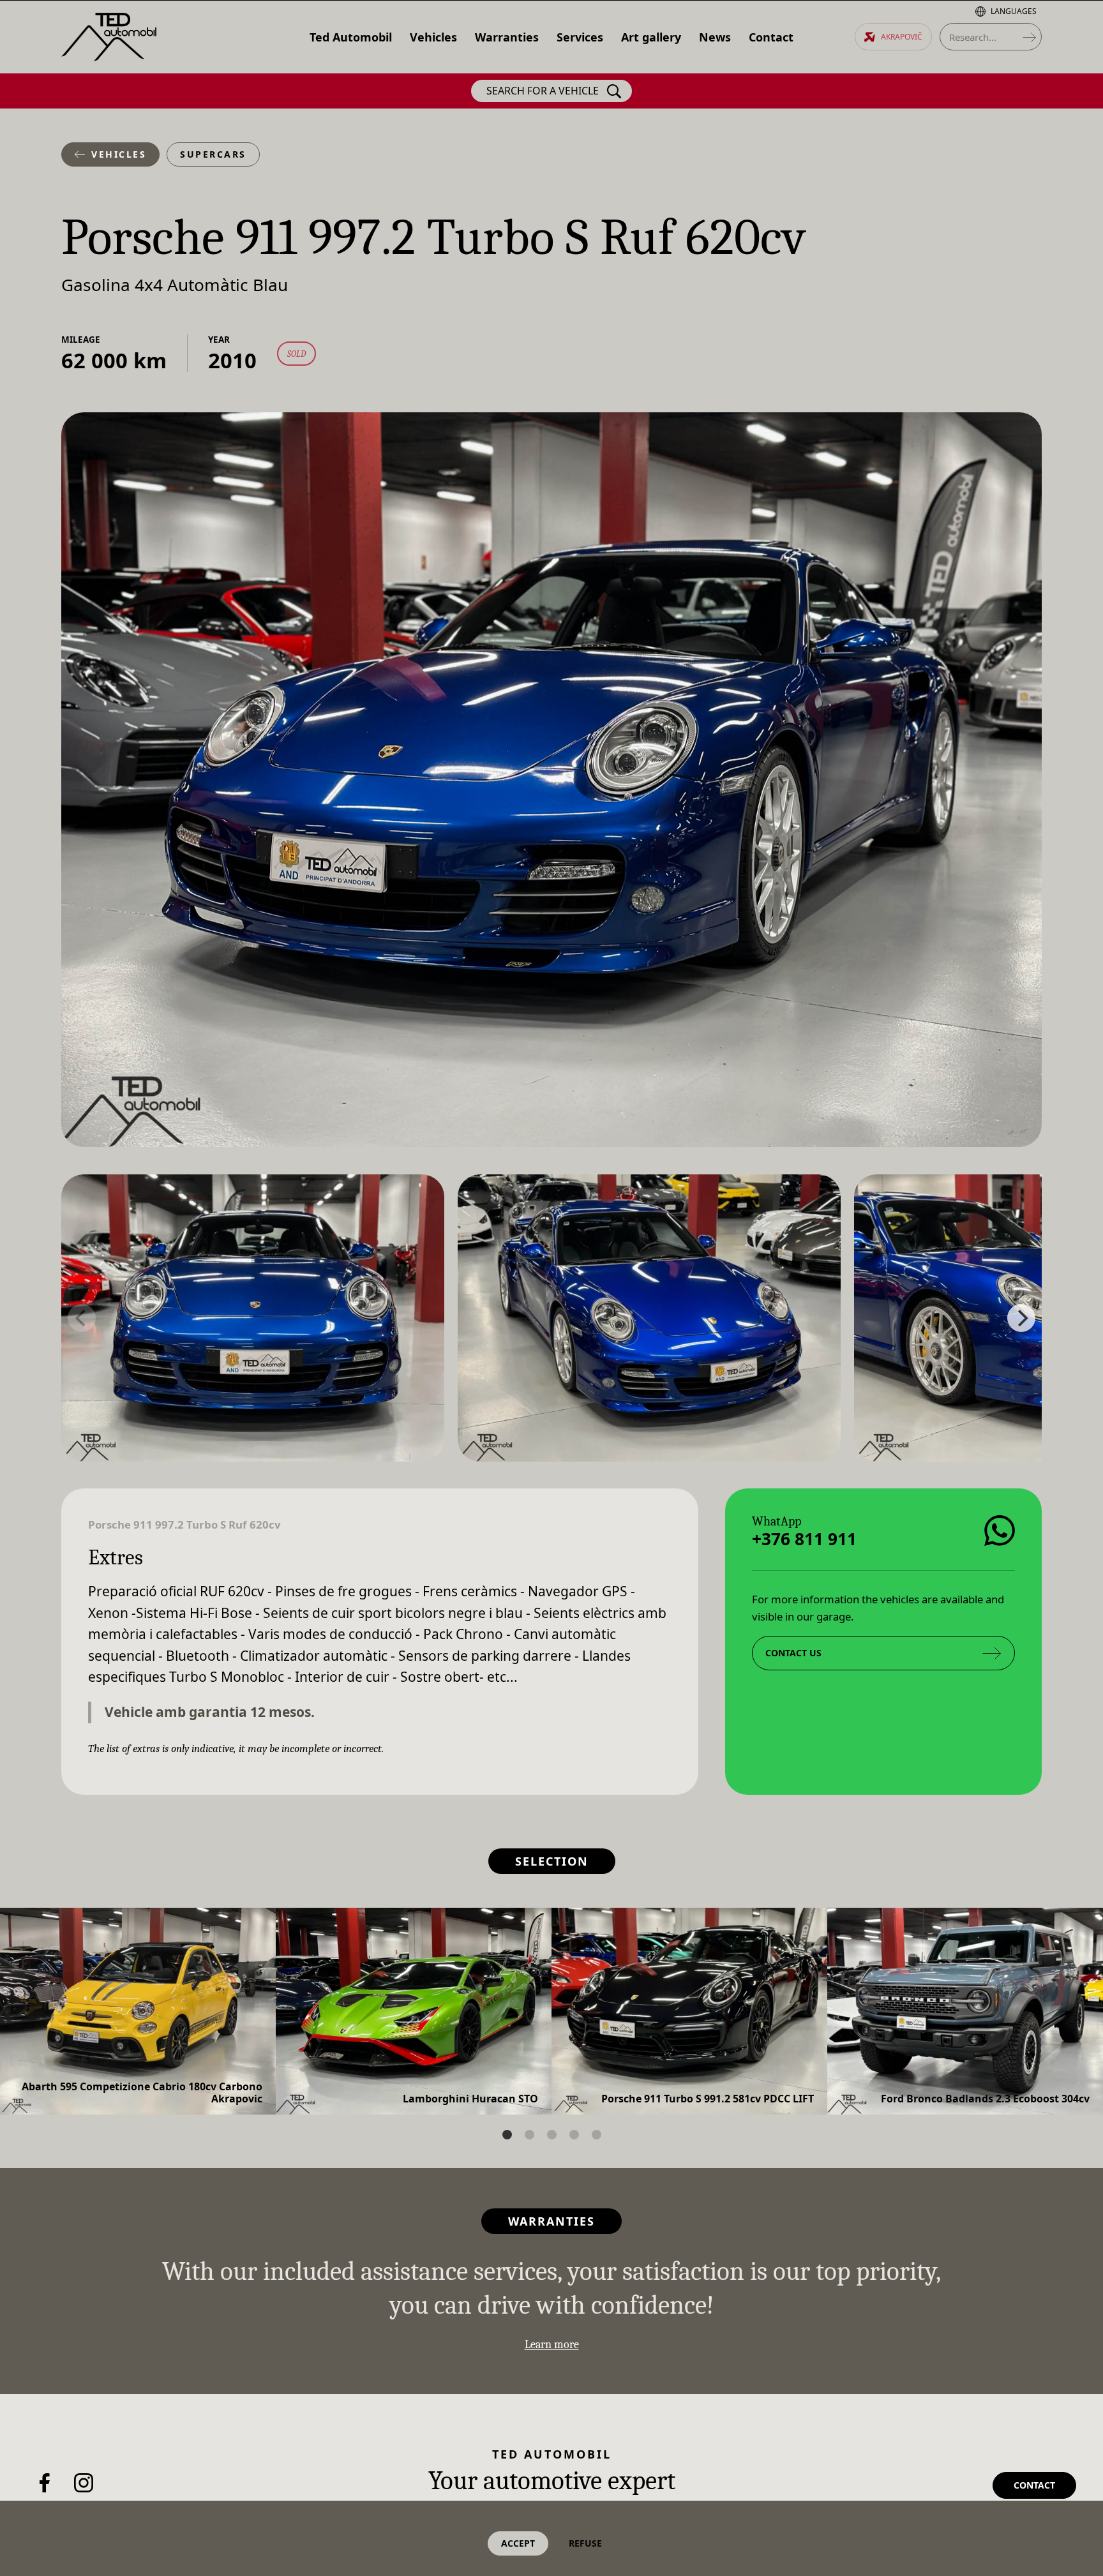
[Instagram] (84, 2483)
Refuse (585, 2543)
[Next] (1021, 1318)
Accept (518, 2543)
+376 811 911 (804, 1539)
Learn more (552, 2345)
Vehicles (119, 154)
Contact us (793, 1653)
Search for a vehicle (543, 91)
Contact (1034, 2485)
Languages (1014, 11)
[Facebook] (45, 2483)
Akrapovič (902, 37)
